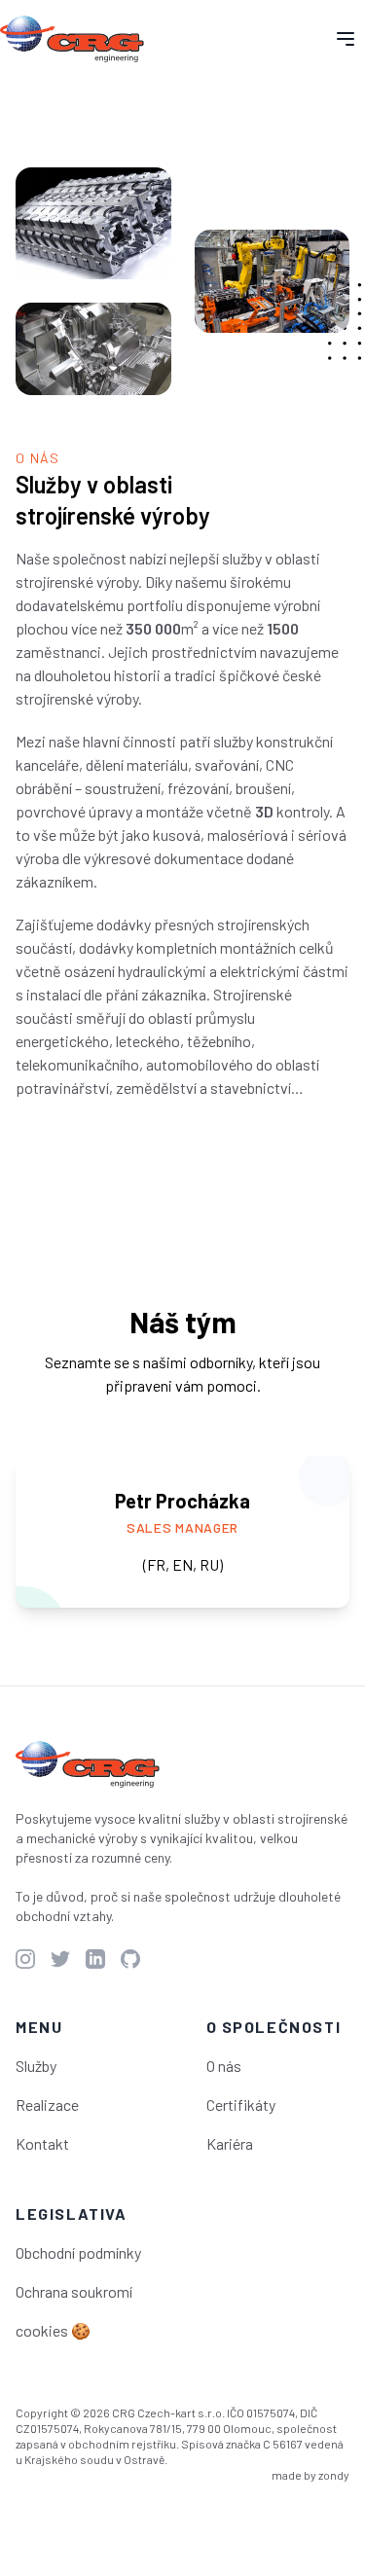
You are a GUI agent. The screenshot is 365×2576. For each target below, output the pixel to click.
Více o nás (79, 1155)
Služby (36, 2066)
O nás (224, 2066)
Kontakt (42, 2143)
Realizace (47, 2104)
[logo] (72, 39)
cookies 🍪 (53, 2330)
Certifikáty (241, 2104)
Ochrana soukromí (74, 2291)
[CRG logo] (88, 1764)
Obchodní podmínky (78, 2252)
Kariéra (230, 2143)
